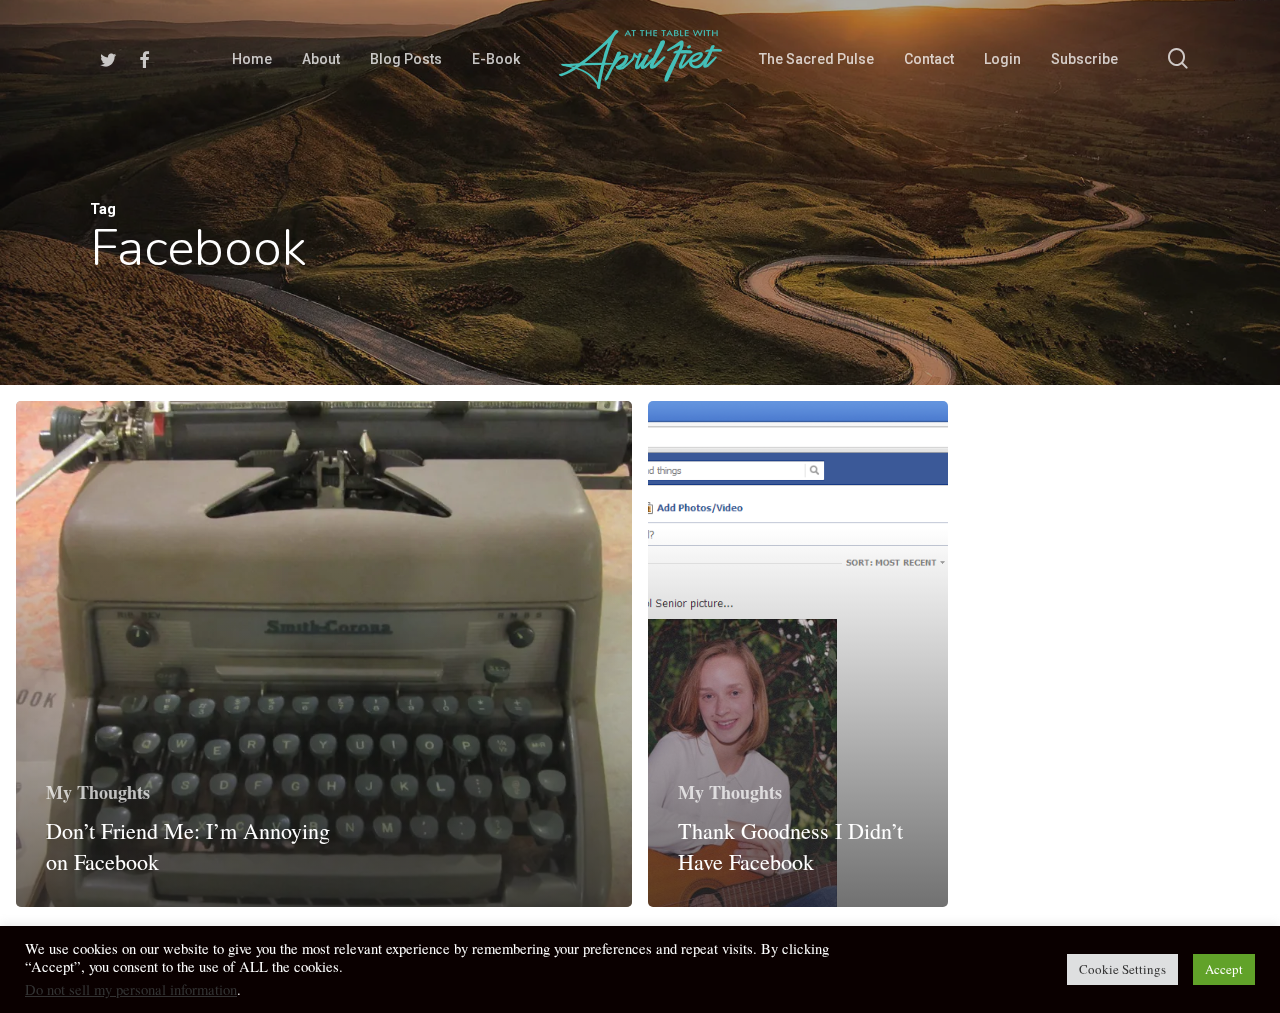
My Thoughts (98, 792)
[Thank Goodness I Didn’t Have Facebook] (798, 654)
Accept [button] (1224, 969)
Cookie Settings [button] (1122, 969)
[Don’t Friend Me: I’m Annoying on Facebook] (324, 654)
